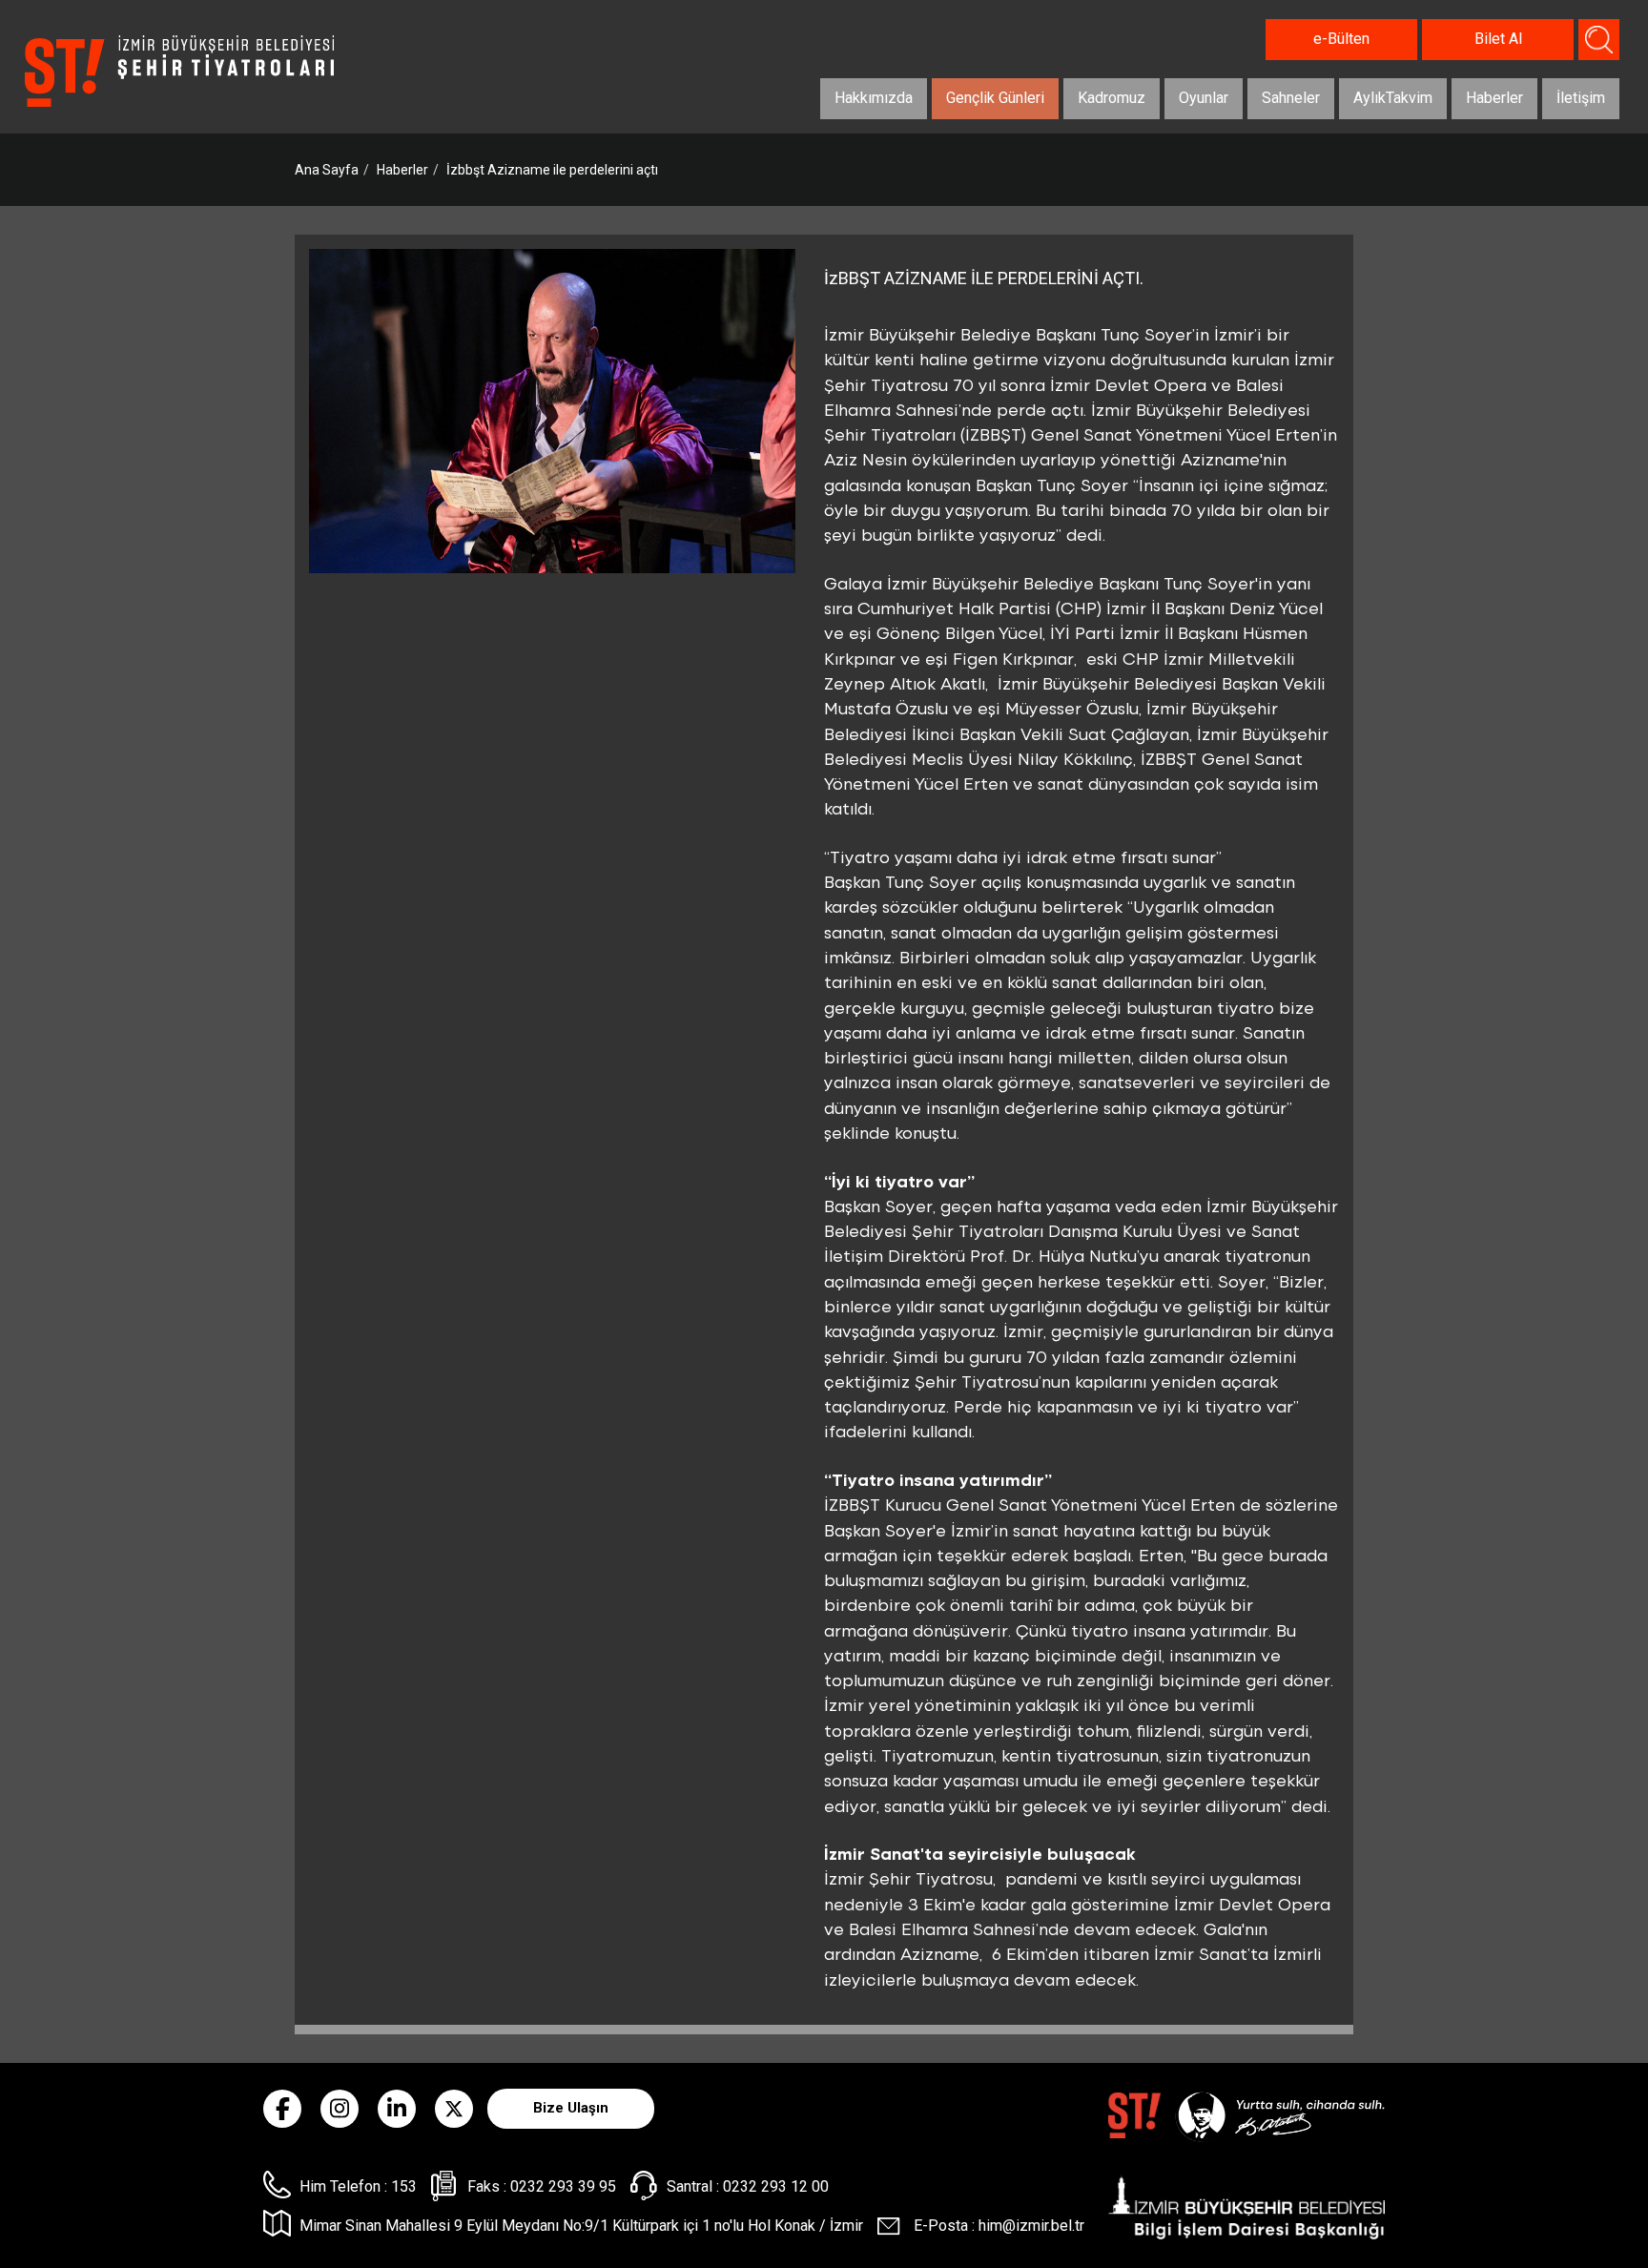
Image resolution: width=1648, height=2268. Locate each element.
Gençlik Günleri (995, 98)
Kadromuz (1112, 98)
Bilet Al (1498, 39)
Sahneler (1291, 98)
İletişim (1581, 98)
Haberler (1494, 98)
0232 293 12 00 (776, 2186)
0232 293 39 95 (563, 2186)
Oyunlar (1204, 98)
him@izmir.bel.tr (1031, 2226)
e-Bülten (1341, 39)
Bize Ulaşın (571, 2108)
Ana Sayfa (327, 170)
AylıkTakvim (1393, 98)
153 (404, 2186)
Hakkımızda (874, 98)
